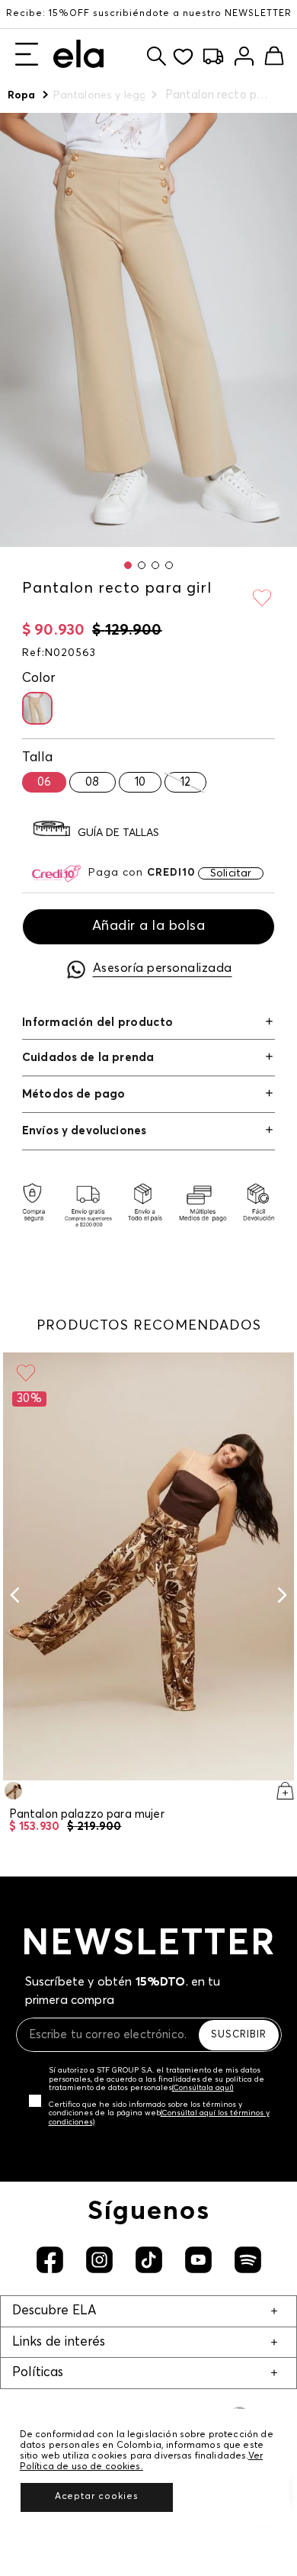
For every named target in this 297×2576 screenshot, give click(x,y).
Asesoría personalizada (163, 968)
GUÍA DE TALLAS (118, 833)
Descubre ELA (54, 2311)
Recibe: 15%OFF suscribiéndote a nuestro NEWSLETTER (149, 14)
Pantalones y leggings (99, 95)
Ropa (22, 95)
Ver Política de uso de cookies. (141, 2462)
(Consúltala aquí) (203, 2088)
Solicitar (231, 873)
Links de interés (59, 2342)
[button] (128, 565)
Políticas (38, 2373)
